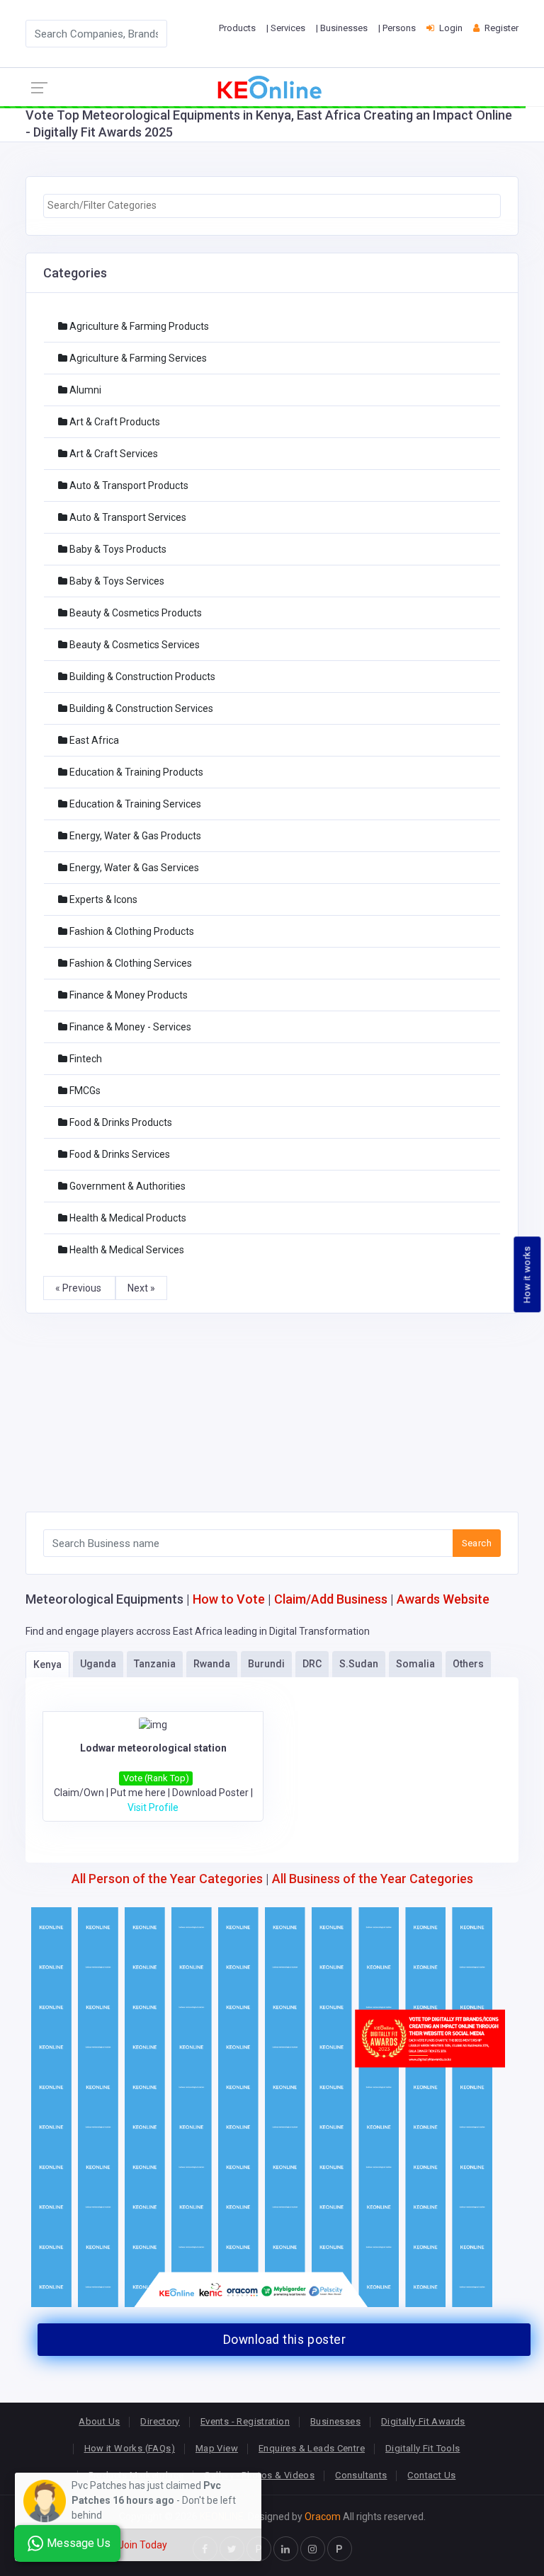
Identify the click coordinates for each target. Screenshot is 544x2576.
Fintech (85, 1059)
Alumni (84, 390)
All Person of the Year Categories (167, 1879)
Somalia (415, 1664)
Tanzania (155, 1664)
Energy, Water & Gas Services (133, 868)
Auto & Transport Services (127, 517)
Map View (217, 2448)
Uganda (98, 1664)
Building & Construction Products (141, 677)
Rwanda (212, 1664)
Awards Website (443, 1599)
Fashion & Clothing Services (130, 963)
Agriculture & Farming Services (137, 358)
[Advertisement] (272, 1413)
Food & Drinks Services (119, 1154)
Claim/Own (79, 1793)
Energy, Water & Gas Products (134, 836)
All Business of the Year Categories (373, 1879)
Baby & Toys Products (117, 549)
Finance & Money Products (127, 995)
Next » (141, 1288)
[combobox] (272, 206)
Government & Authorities (126, 1186)
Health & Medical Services (126, 1250)
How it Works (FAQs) (130, 2448)
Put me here (138, 1793)
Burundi (266, 1664)
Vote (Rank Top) (156, 1778)
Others (468, 1664)
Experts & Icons (102, 899)
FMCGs (84, 1091)
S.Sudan (359, 1664)
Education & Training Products (135, 772)
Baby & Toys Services (116, 581)
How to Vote (229, 1599)
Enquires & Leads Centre (312, 2448)
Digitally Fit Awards (423, 2421)
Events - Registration (245, 2421)
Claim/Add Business (331, 1599)
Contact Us (431, 2475)
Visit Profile (153, 1807)
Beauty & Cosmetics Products (135, 613)
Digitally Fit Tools (423, 2448)
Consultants (361, 2475)
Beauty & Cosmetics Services (134, 645)
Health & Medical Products (127, 1218)
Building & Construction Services (140, 708)
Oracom (323, 2517)
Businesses (335, 2421)
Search (477, 1543)
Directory (160, 2421)
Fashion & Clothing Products (131, 931)
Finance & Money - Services (129, 1027)
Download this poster (284, 2340)
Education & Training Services (134, 804)
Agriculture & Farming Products (138, 326)
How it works (527, 1275)
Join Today (143, 2545)
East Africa (93, 740)
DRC (312, 1664)
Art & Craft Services (113, 454)
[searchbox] (272, 206)
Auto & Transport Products (128, 485)
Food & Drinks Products (120, 1122)
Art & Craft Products (114, 422)
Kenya (47, 1664)
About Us (99, 2421)
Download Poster (210, 1793)
